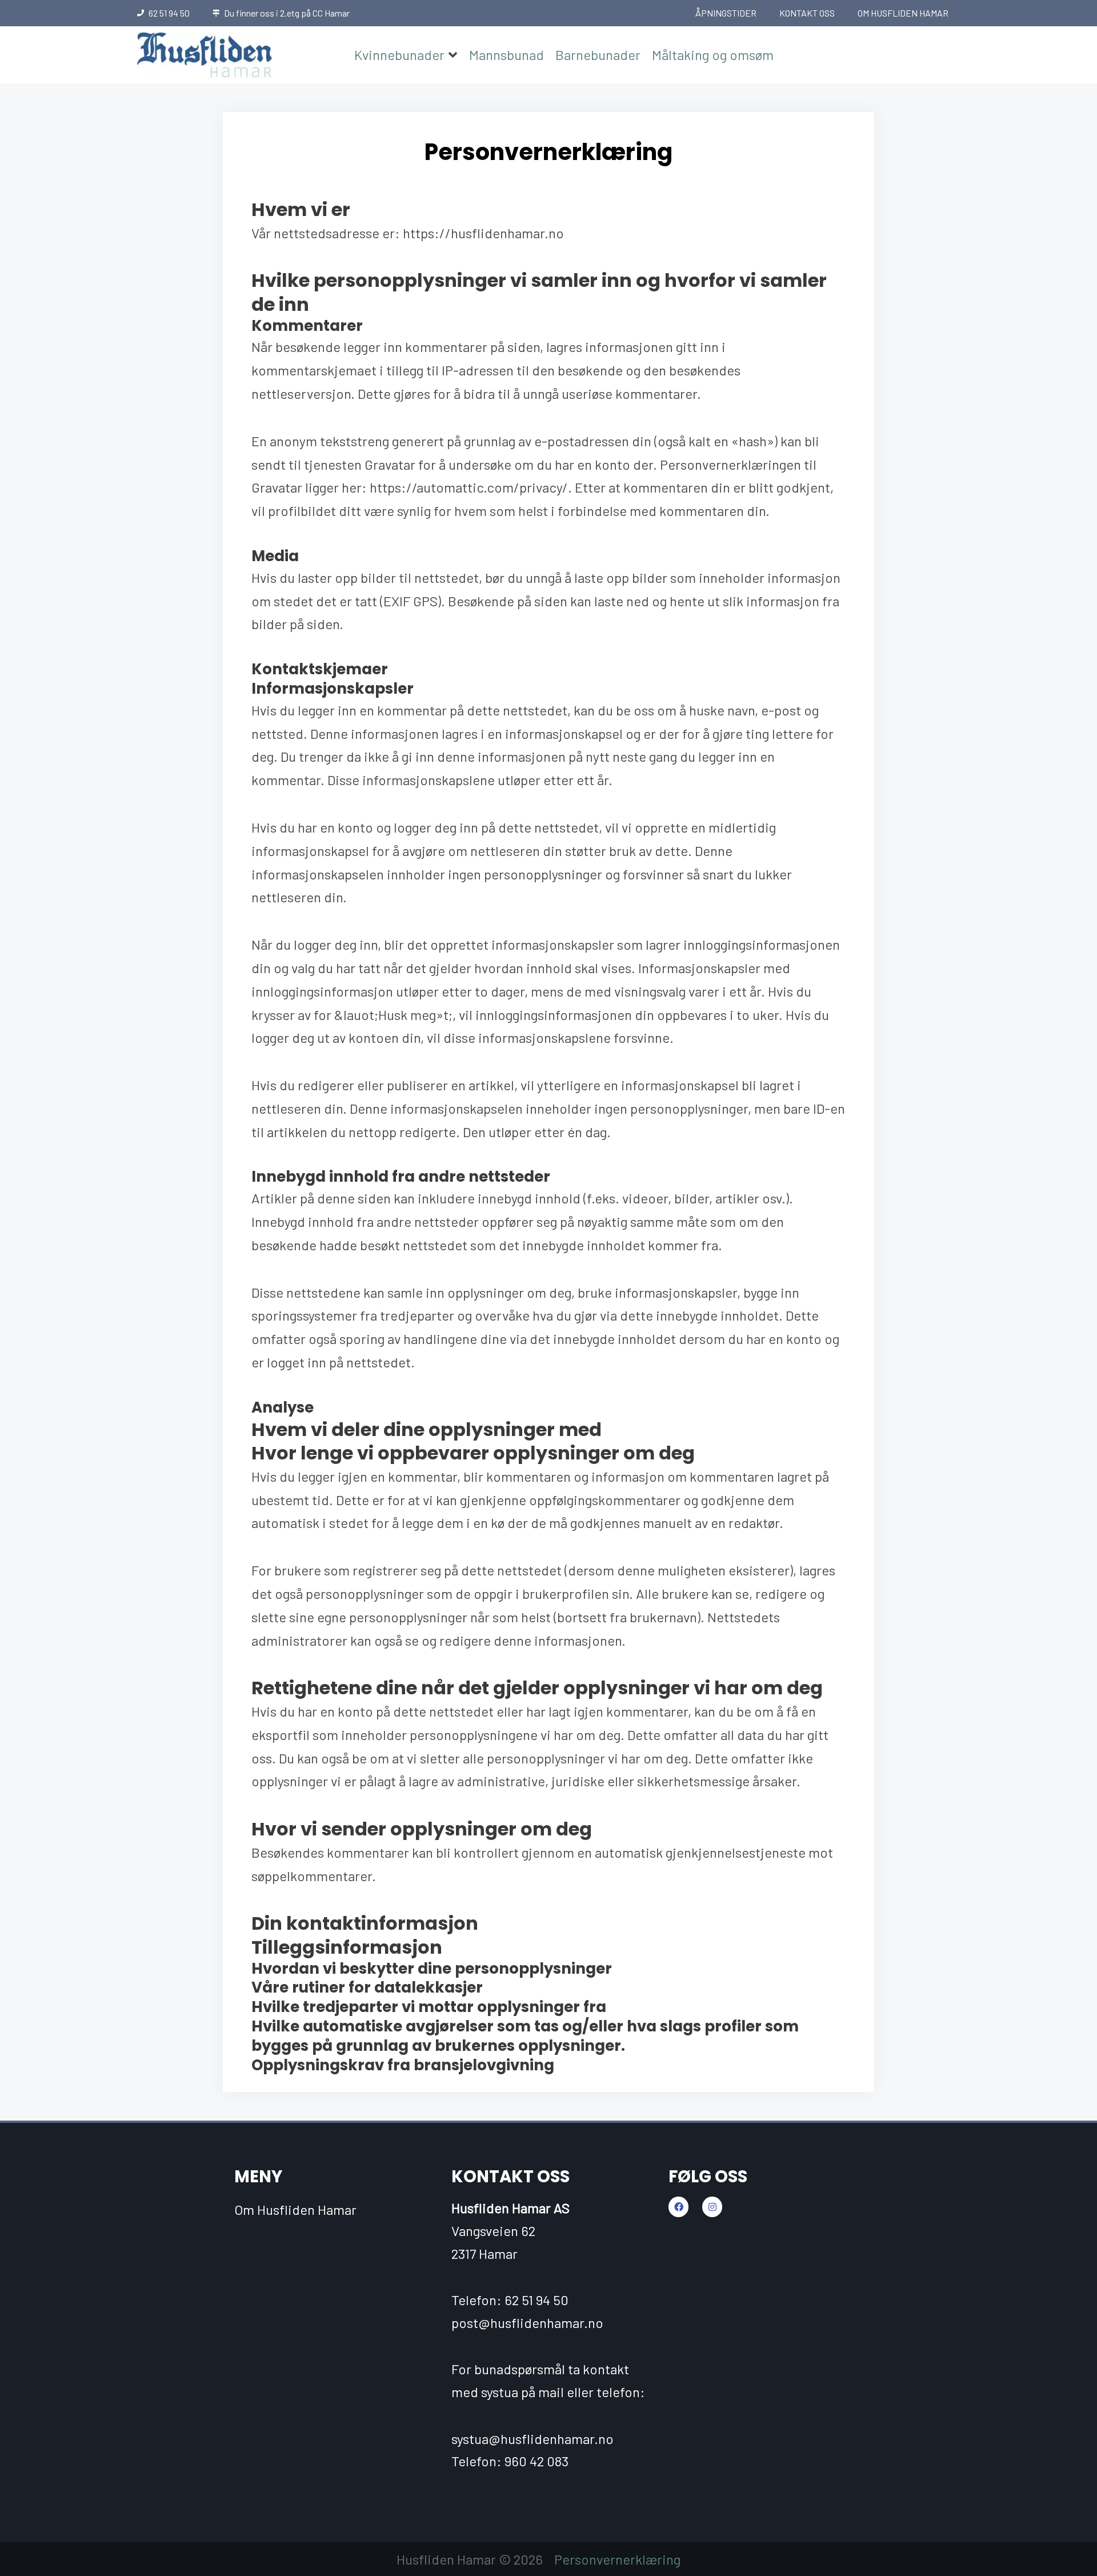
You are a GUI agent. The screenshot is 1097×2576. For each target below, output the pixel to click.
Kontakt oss (807, 13)
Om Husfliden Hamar (903, 13)
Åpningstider (726, 13)
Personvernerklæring (617, 2559)
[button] (406, 55)
